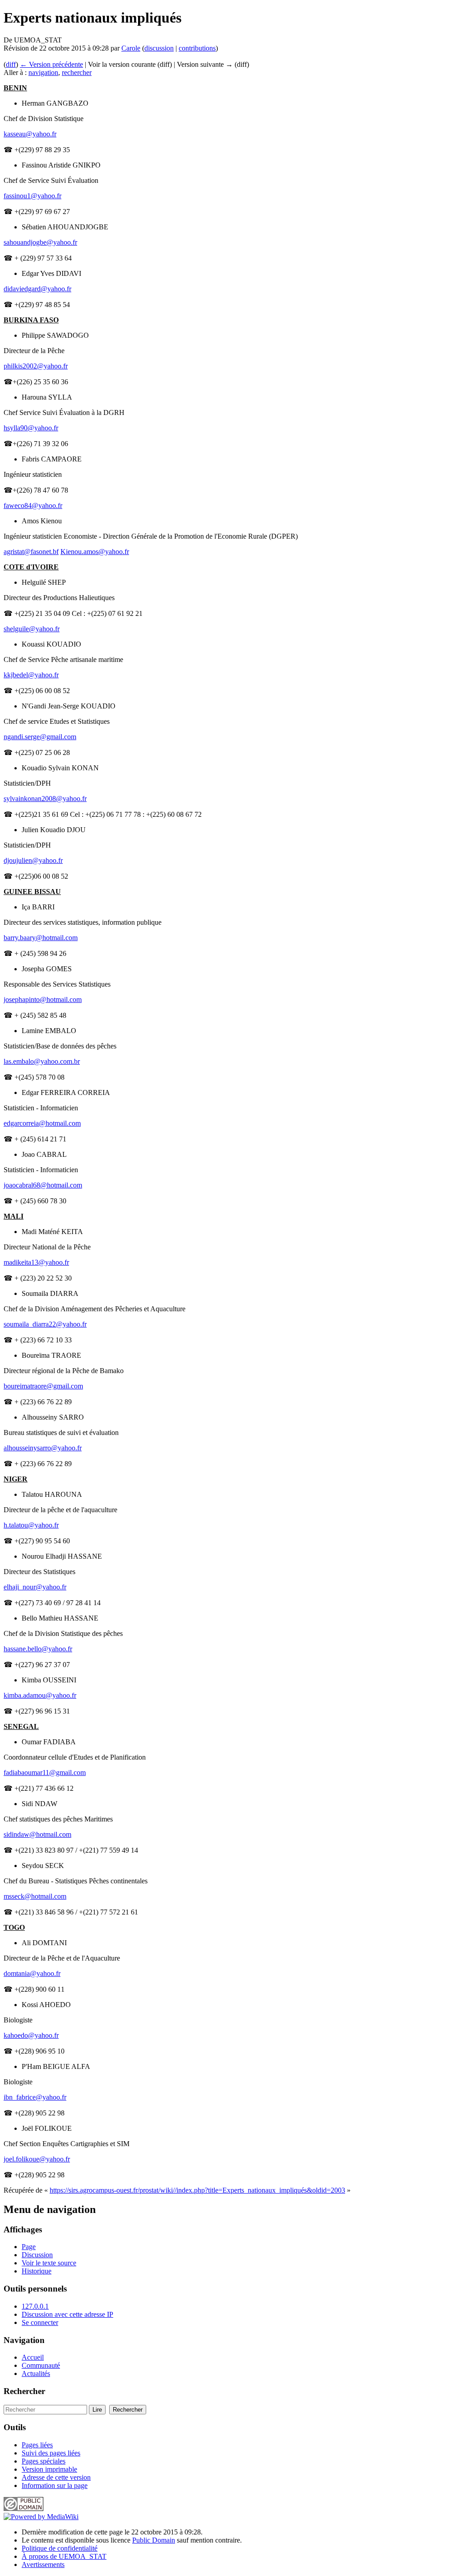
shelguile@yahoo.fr (32, 629)
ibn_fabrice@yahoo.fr (35, 2097)
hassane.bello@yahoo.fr (38, 1649)
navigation (43, 72)
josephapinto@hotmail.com (43, 999)
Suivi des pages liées (51, 2453)
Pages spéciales (44, 2461)
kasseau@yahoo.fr (30, 134)
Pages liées (37, 2445)
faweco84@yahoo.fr (33, 505)
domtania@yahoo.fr (32, 1973)
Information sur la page (55, 2485)
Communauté (41, 2365)
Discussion (37, 2255)
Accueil (33, 2357)
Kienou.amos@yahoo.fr (95, 552)
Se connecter (40, 2322)
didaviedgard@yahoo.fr (37, 289)
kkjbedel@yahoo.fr (31, 675)
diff (11, 64)
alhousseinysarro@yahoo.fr (43, 1448)
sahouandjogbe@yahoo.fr (40, 242)
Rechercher (24, 2391)
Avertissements (43, 2564)
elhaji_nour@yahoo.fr (35, 1587)
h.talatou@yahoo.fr (31, 1525)
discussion (159, 48)
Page (29, 2247)
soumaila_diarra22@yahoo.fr (45, 1324)
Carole (131, 48)
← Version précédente (51, 64)
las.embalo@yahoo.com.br (42, 1061)
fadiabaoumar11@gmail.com (45, 1772)
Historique (37, 2271)
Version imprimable (49, 2469)
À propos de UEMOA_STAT (64, 2556)
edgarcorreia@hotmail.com (42, 1123)
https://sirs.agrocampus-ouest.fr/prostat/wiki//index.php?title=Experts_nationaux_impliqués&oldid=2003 (197, 2190)
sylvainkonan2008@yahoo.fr (45, 799)
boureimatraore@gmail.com (43, 1386)
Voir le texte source (49, 2263)
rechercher (77, 72)
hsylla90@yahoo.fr (31, 428)
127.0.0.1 (35, 2306)
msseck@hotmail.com (35, 1896)
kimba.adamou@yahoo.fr (40, 1695)
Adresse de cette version (56, 2477)
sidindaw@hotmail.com (37, 1834)
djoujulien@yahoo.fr (33, 860)
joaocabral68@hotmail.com (43, 1185)
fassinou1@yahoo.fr (32, 196)
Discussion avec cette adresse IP (67, 2314)
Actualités (36, 2373)
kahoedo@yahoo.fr (31, 2035)
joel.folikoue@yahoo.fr (37, 2159)
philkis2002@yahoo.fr (36, 366)
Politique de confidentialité (60, 2548)
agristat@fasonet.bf (31, 552)
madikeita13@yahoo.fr (36, 1262)
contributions (197, 48)
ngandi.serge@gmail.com (40, 737)
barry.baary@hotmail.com (41, 938)
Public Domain (154, 2540)
